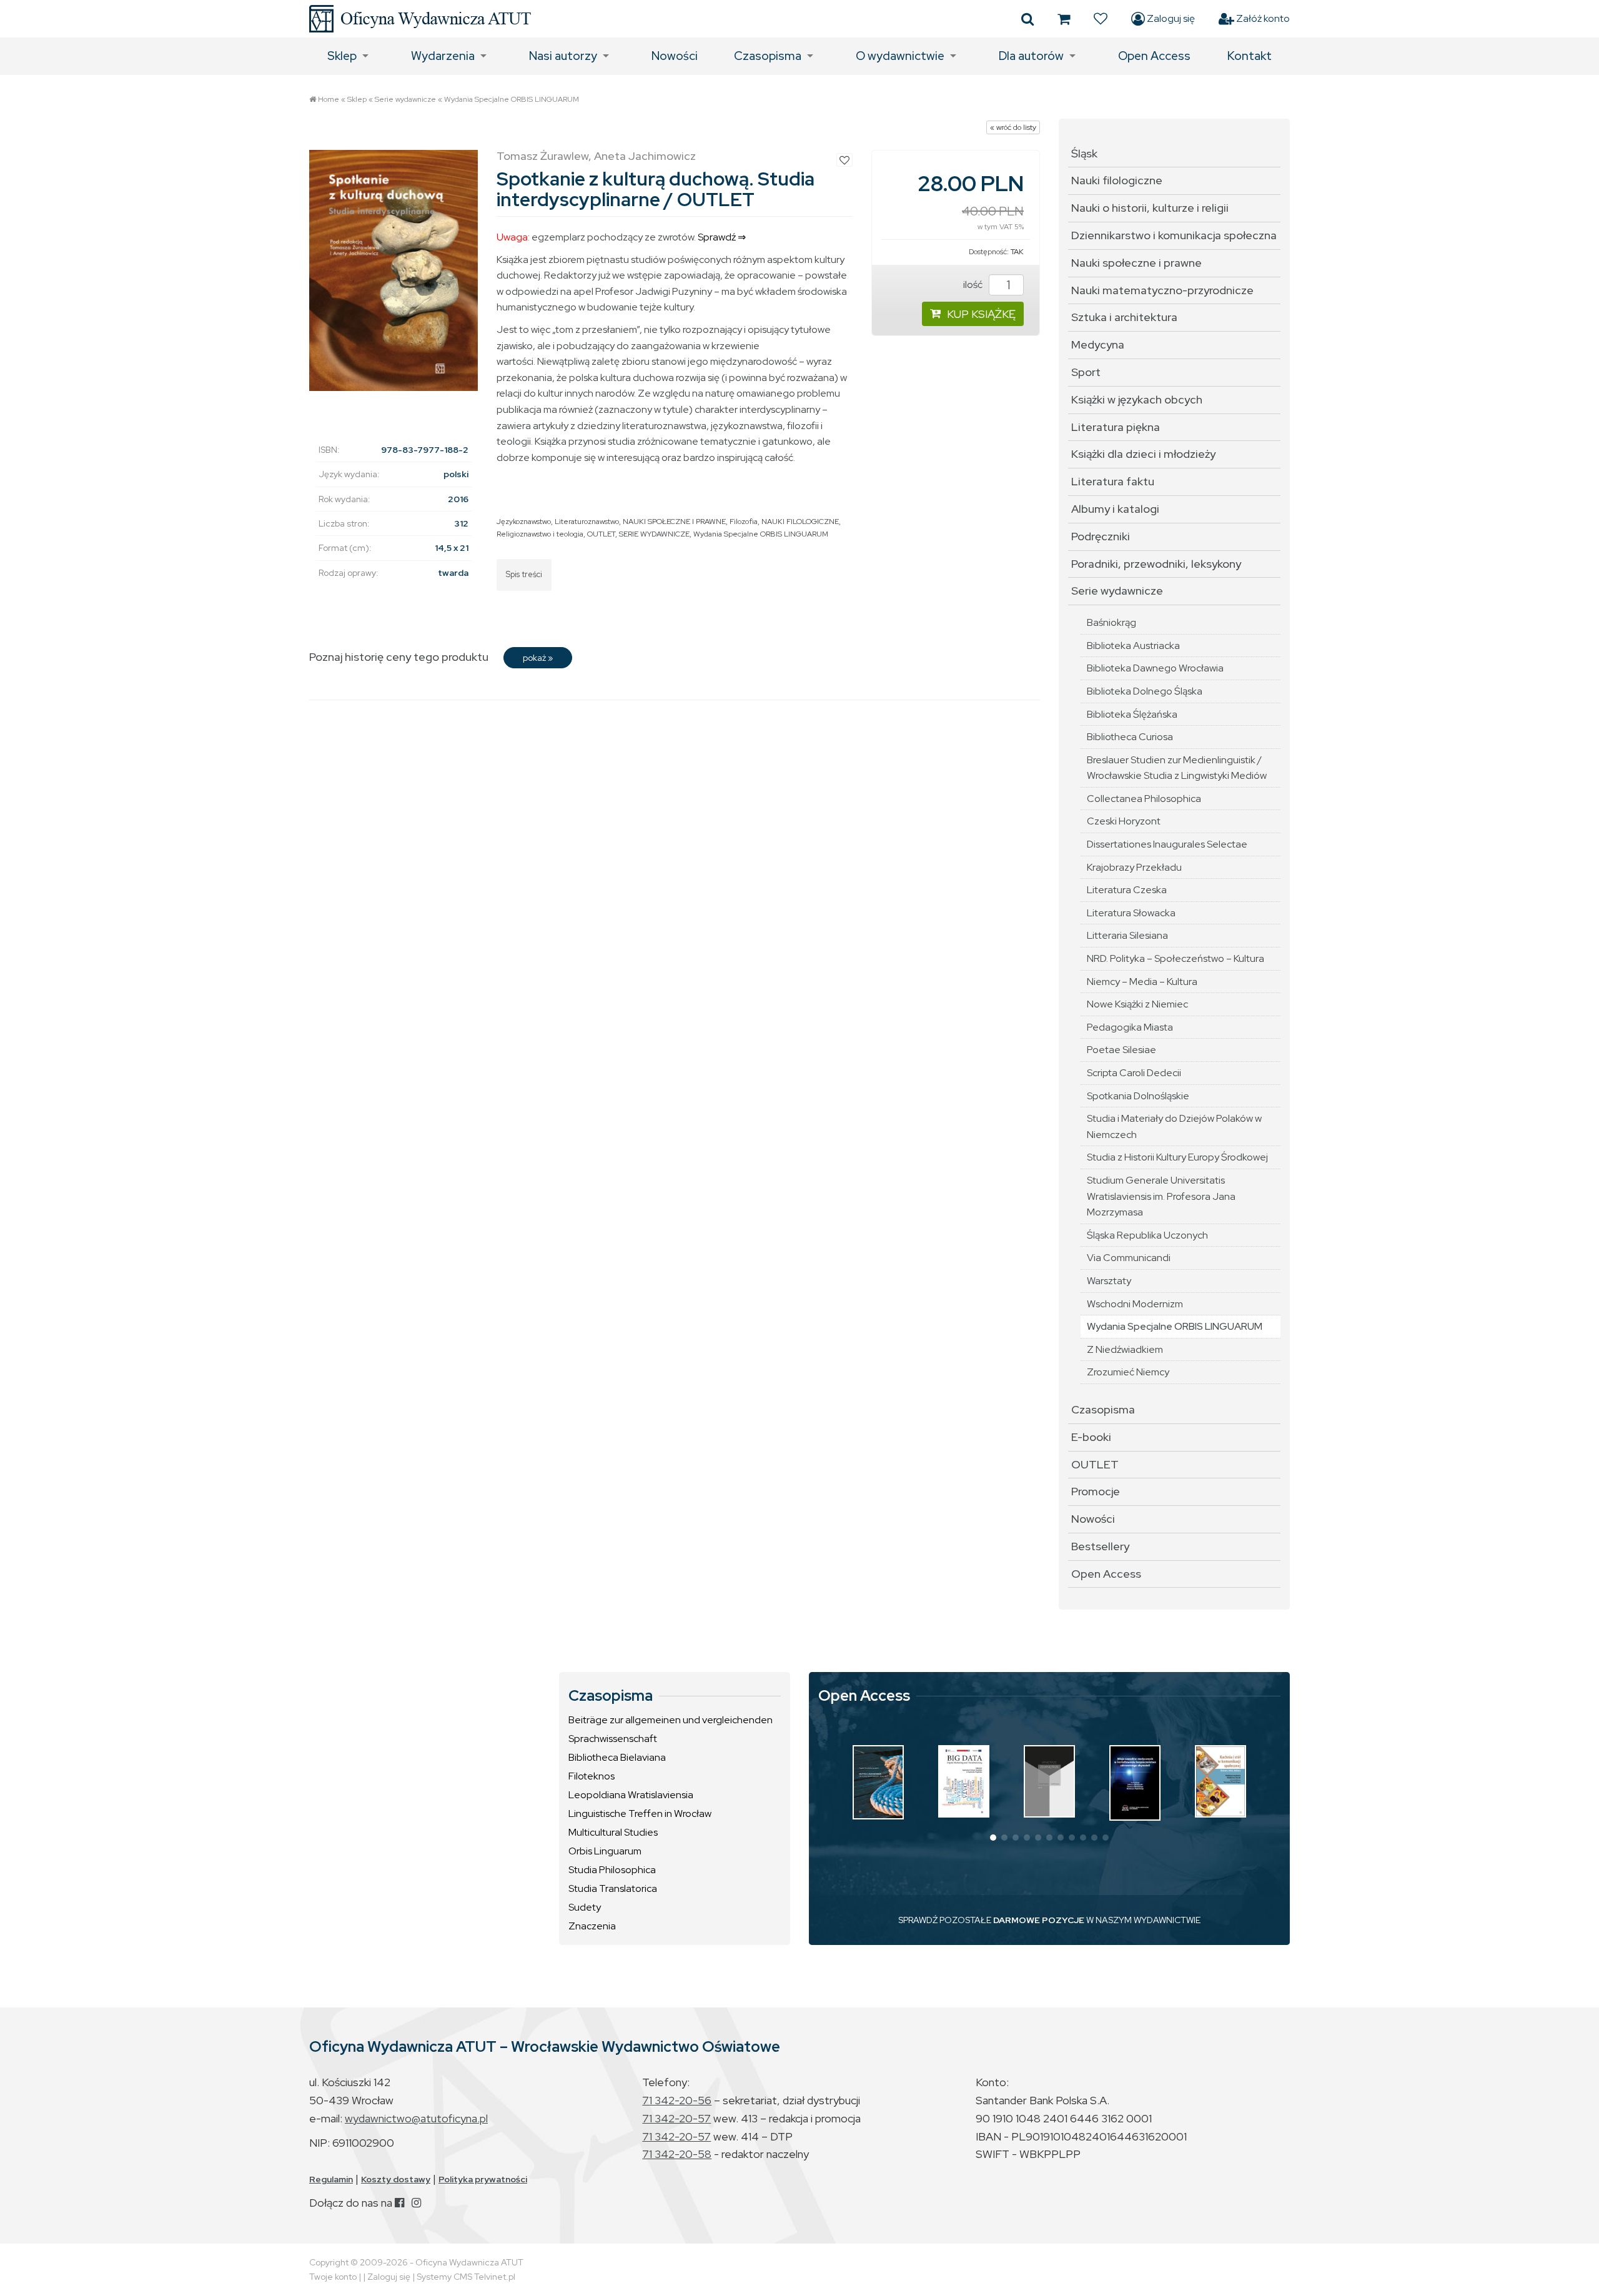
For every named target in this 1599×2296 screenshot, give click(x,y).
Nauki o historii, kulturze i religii (1150, 208)
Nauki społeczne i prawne (1136, 263)
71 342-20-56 (677, 2100)
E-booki (1091, 1437)
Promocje (1096, 1491)
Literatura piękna (1116, 427)
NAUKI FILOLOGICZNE (800, 522)
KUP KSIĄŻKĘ (981, 314)
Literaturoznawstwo (587, 522)
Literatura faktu (1113, 481)
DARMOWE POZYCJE (1039, 1920)
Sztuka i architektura (1124, 317)
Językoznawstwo (524, 522)
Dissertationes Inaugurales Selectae (1167, 844)
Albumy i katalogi (1115, 509)
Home (329, 99)
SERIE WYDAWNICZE (654, 534)
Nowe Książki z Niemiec (1137, 1004)
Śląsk (1084, 153)
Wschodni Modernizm (1135, 1304)
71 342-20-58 (677, 2154)
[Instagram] (416, 2203)
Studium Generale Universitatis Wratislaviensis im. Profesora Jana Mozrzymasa (1161, 1196)
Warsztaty (1109, 1281)
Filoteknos (592, 1776)
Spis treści (524, 574)
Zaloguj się (1170, 18)
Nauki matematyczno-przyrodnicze (1162, 290)
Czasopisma (768, 56)
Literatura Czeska (1127, 890)
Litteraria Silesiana (1127, 935)
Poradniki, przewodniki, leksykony (1156, 564)
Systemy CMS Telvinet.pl (466, 2277)
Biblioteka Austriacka (1133, 646)
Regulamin (331, 2179)
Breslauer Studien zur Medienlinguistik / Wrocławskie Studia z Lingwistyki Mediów (1177, 768)
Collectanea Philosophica (1144, 799)
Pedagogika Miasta (1130, 1027)
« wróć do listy (1013, 127)
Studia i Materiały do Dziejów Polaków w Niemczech (1174, 1126)
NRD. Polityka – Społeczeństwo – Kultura (1176, 958)
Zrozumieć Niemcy (1128, 1372)
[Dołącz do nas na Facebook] (399, 2203)
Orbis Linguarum (605, 1851)
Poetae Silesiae (1121, 1050)
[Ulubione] (1101, 19)
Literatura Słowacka (1131, 913)
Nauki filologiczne (1117, 180)
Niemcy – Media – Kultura (1142, 982)
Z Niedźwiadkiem (1125, 1349)
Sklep (342, 56)
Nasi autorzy (563, 56)
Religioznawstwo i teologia (540, 534)
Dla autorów (1031, 56)
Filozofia (744, 522)
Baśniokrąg (1111, 622)
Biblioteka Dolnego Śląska (1145, 691)
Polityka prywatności (483, 2179)
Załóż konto (1262, 18)
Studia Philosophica (612, 1870)
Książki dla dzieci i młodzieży (1143, 454)
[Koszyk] (1064, 19)
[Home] (420, 19)
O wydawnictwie (900, 56)
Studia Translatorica (613, 1888)
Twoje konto (333, 2277)
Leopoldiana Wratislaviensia (631, 1795)
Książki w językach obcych (1137, 399)
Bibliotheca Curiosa (1130, 737)
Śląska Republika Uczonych (1147, 1235)
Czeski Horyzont (1124, 821)
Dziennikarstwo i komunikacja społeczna (1174, 235)
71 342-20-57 (676, 2118)
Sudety (585, 1907)
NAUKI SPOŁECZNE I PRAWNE (674, 522)
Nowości (675, 56)
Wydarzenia (443, 56)
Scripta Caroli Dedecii (1134, 1073)
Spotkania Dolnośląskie (1138, 1096)
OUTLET (601, 534)
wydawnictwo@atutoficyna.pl (416, 2118)
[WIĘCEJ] (878, 1782)
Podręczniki (1101, 536)
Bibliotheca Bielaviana (617, 1757)
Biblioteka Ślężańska (1132, 714)
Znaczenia (592, 1926)
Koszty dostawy (396, 2179)
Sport (1086, 372)
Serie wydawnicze (405, 99)
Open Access (1154, 56)
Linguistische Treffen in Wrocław (640, 1814)
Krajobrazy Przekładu (1134, 867)
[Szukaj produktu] (1027, 19)
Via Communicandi (1129, 1258)
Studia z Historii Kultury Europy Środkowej (1177, 1157)
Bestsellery (1100, 1546)
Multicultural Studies (613, 1832)
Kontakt (1250, 56)
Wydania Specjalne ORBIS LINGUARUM (512, 99)
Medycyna (1098, 344)
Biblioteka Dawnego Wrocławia (1155, 668)
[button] (993, 1838)
